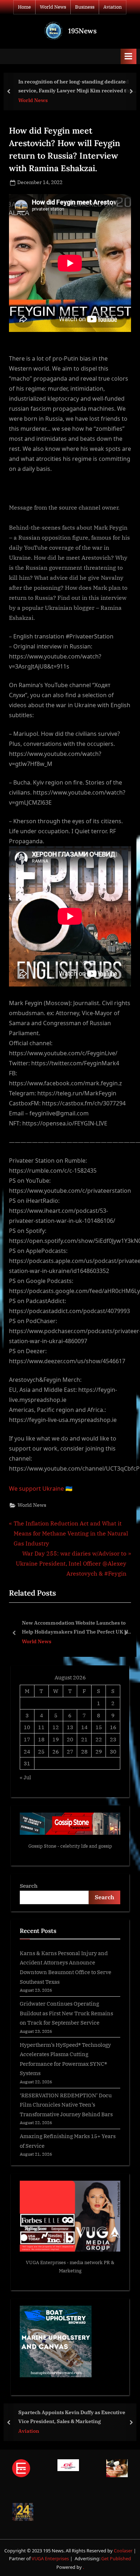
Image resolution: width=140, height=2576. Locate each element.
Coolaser (124, 2551)
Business (85, 7)
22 (99, 1739)
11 (41, 1727)
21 (84, 1739)
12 (56, 1727)
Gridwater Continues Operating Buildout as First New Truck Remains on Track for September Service (66, 2013)
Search (29, 1886)
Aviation (113, 7)
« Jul (25, 1777)
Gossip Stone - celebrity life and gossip (70, 1846)
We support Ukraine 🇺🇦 (41, 1489)
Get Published (116, 2558)
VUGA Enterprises (46, 2263)
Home (24, 7)
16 (113, 1727)
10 (27, 1727)
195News (82, 31)
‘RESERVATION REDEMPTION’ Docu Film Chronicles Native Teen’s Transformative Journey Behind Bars (66, 2105)
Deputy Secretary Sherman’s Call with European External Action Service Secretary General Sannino (76, 1628)
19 (56, 1739)
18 (41, 1739)
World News (53, 7)
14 (84, 1727)
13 (70, 1727)
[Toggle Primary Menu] (129, 56)
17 (27, 1739)
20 (70, 1739)
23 (113, 1739)
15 (99, 1727)
